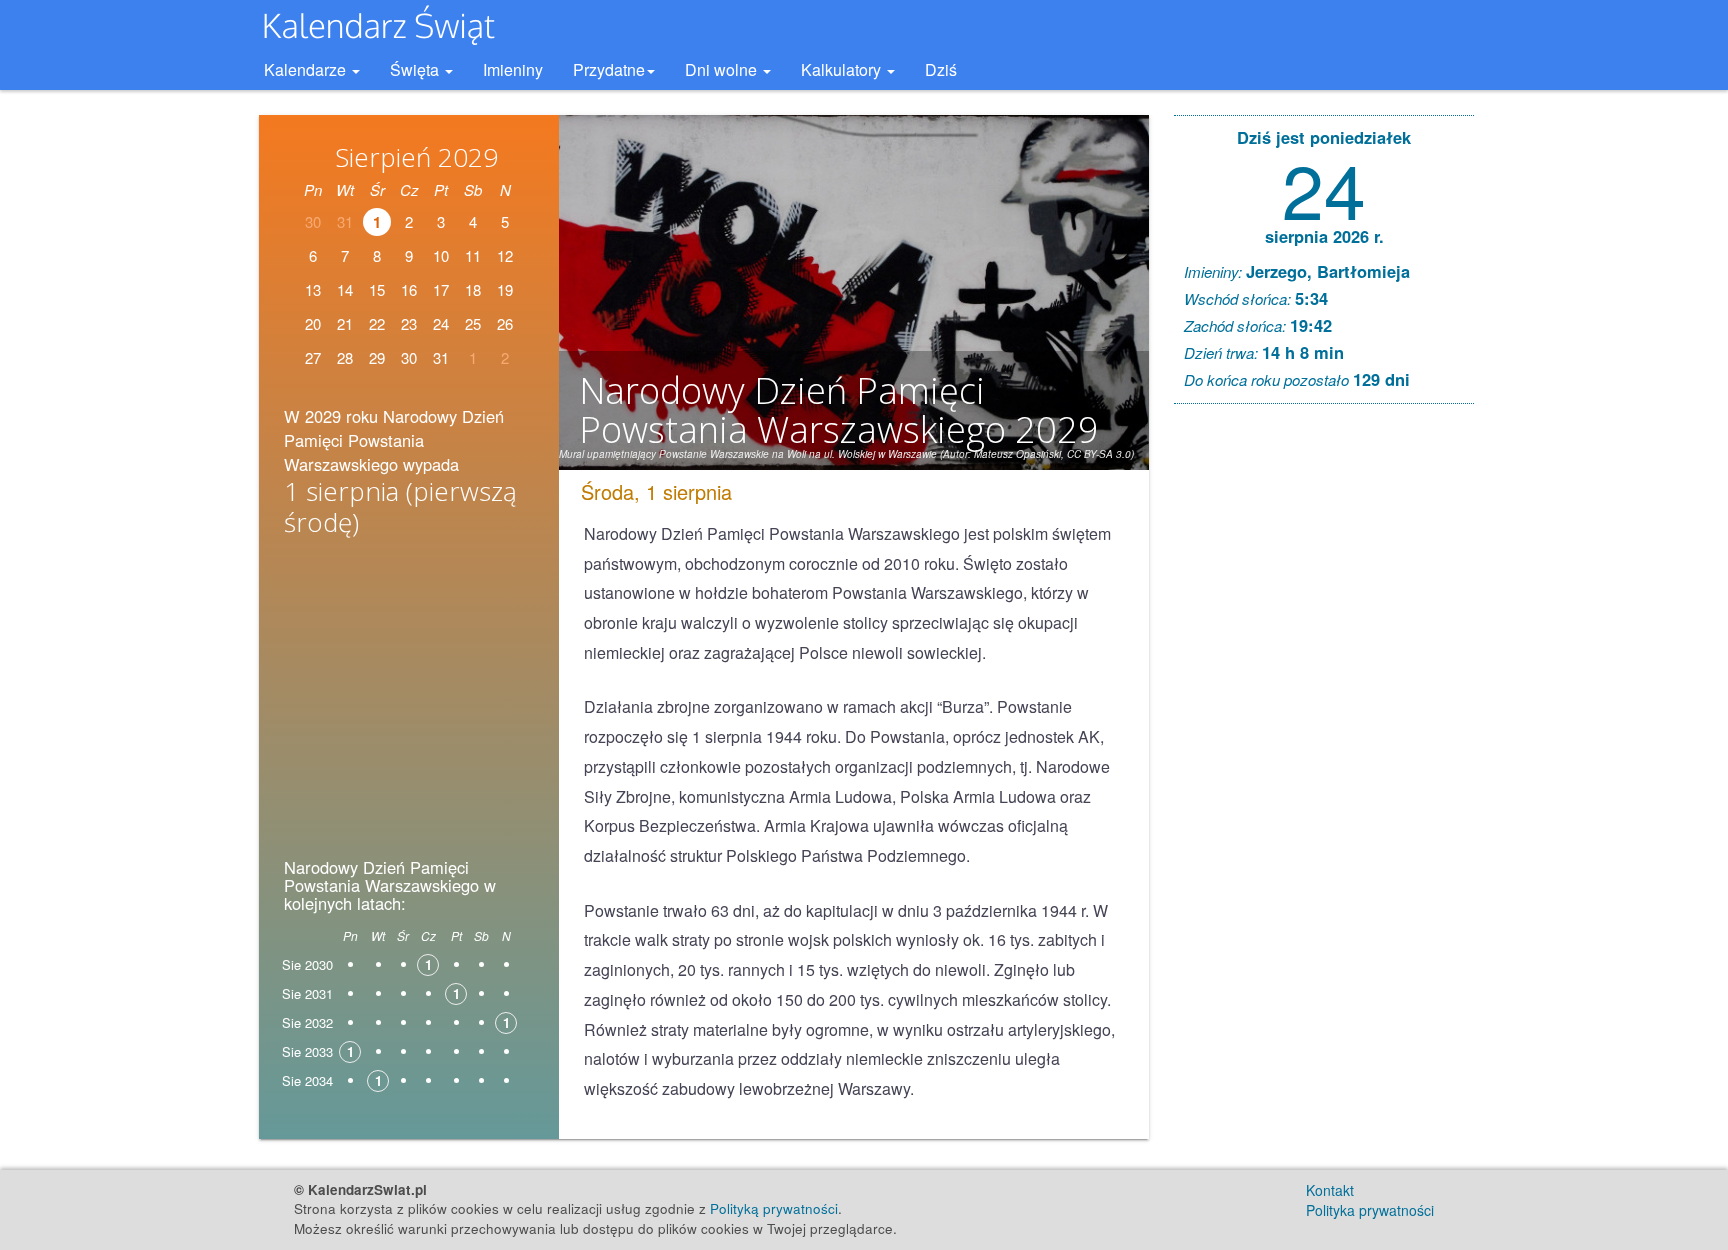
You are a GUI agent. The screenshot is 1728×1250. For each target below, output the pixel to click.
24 (1324, 187)
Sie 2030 (307, 964)
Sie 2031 (307, 993)
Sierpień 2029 (416, 157)
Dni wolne (723, 69)
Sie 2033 (307, 1051)
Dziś (941, 69)
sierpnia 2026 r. (1324, 236)
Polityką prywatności (774, 1208)
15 (377, 289)
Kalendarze (307, 69)
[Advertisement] (409, 704)
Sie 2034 (307, 1080)
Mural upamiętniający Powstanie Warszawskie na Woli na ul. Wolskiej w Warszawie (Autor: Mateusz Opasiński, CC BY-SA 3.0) (846, 454)
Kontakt (1330, 1190)
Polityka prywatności (1370, 1210)
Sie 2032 (307, 1022)
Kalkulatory (843, 69)
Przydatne (609, 69)
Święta (416, 69)
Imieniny (513, 69)
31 (441, 357)
